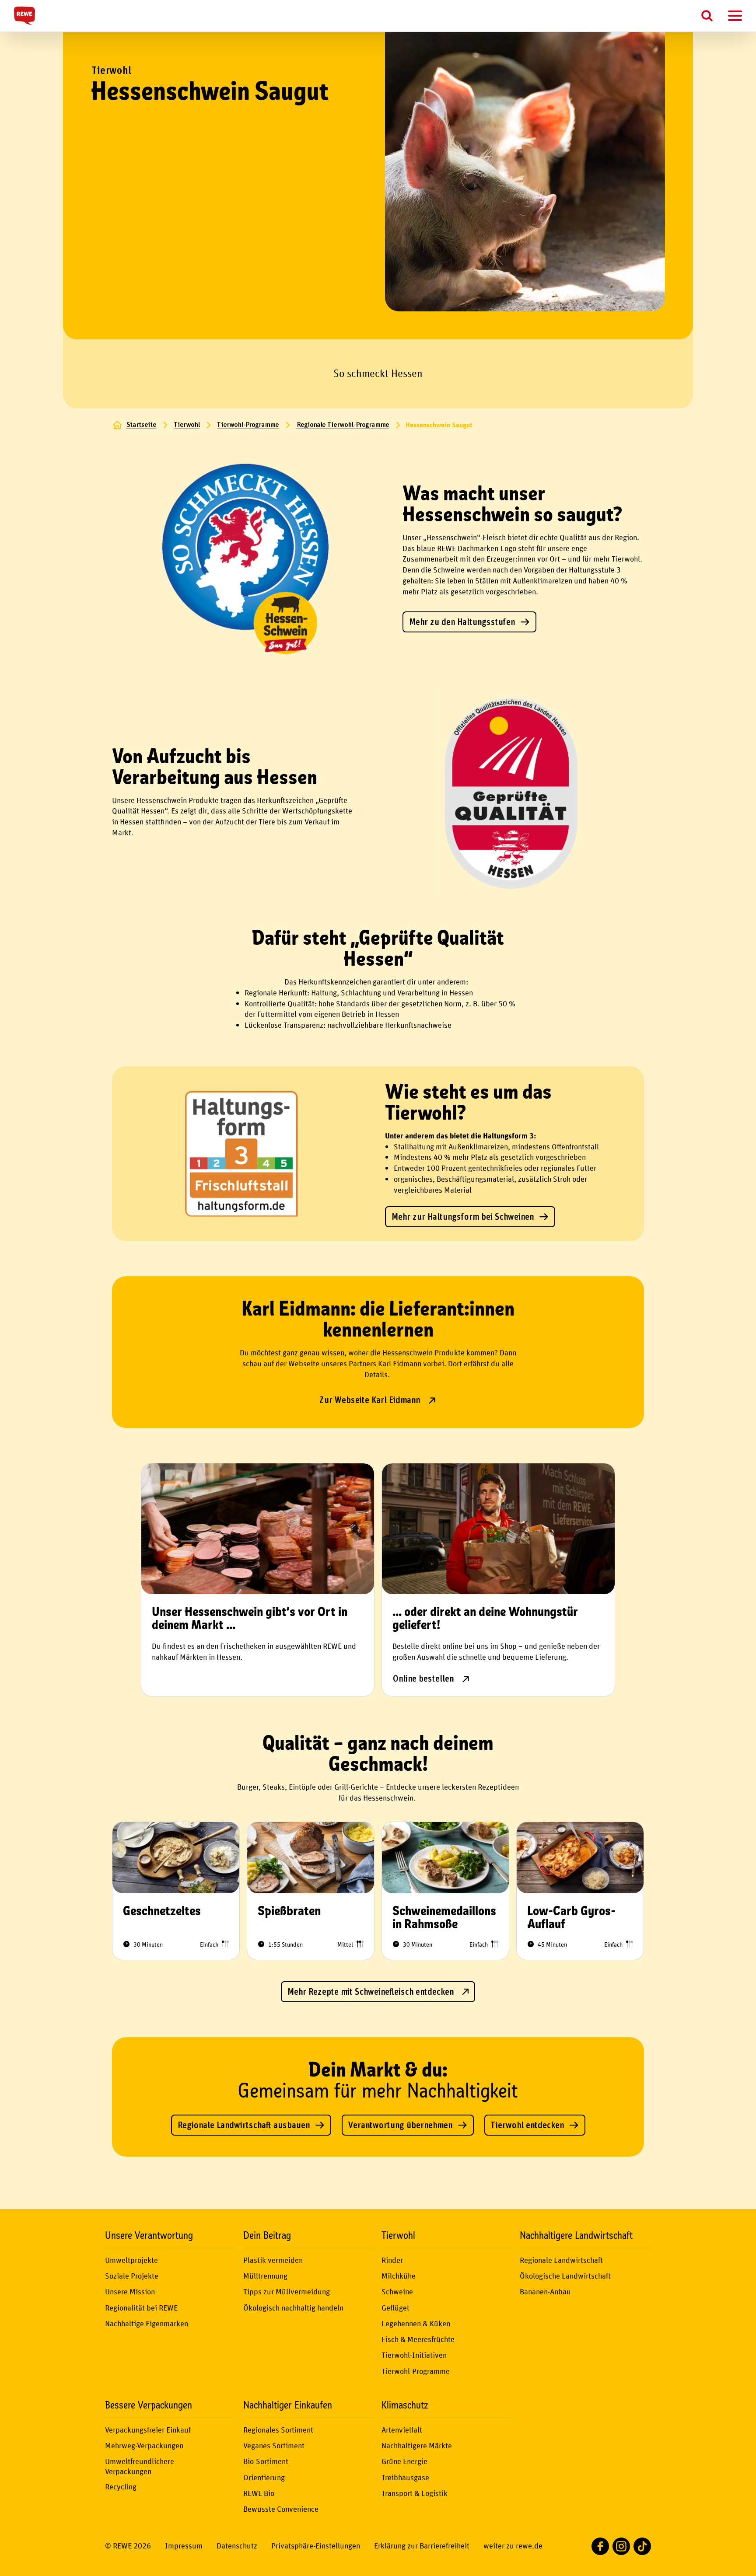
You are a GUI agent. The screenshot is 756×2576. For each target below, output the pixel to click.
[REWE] (24, 16)
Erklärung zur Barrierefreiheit (422, 2546)
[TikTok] (642, 2546)
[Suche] (707, 16)
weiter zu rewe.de (513, 2546)
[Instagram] (621, 2546)
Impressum (184, 2546)
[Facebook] (600, 2546)
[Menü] (731, 16)
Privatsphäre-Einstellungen (316, 2546)
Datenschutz (237, 2546)
